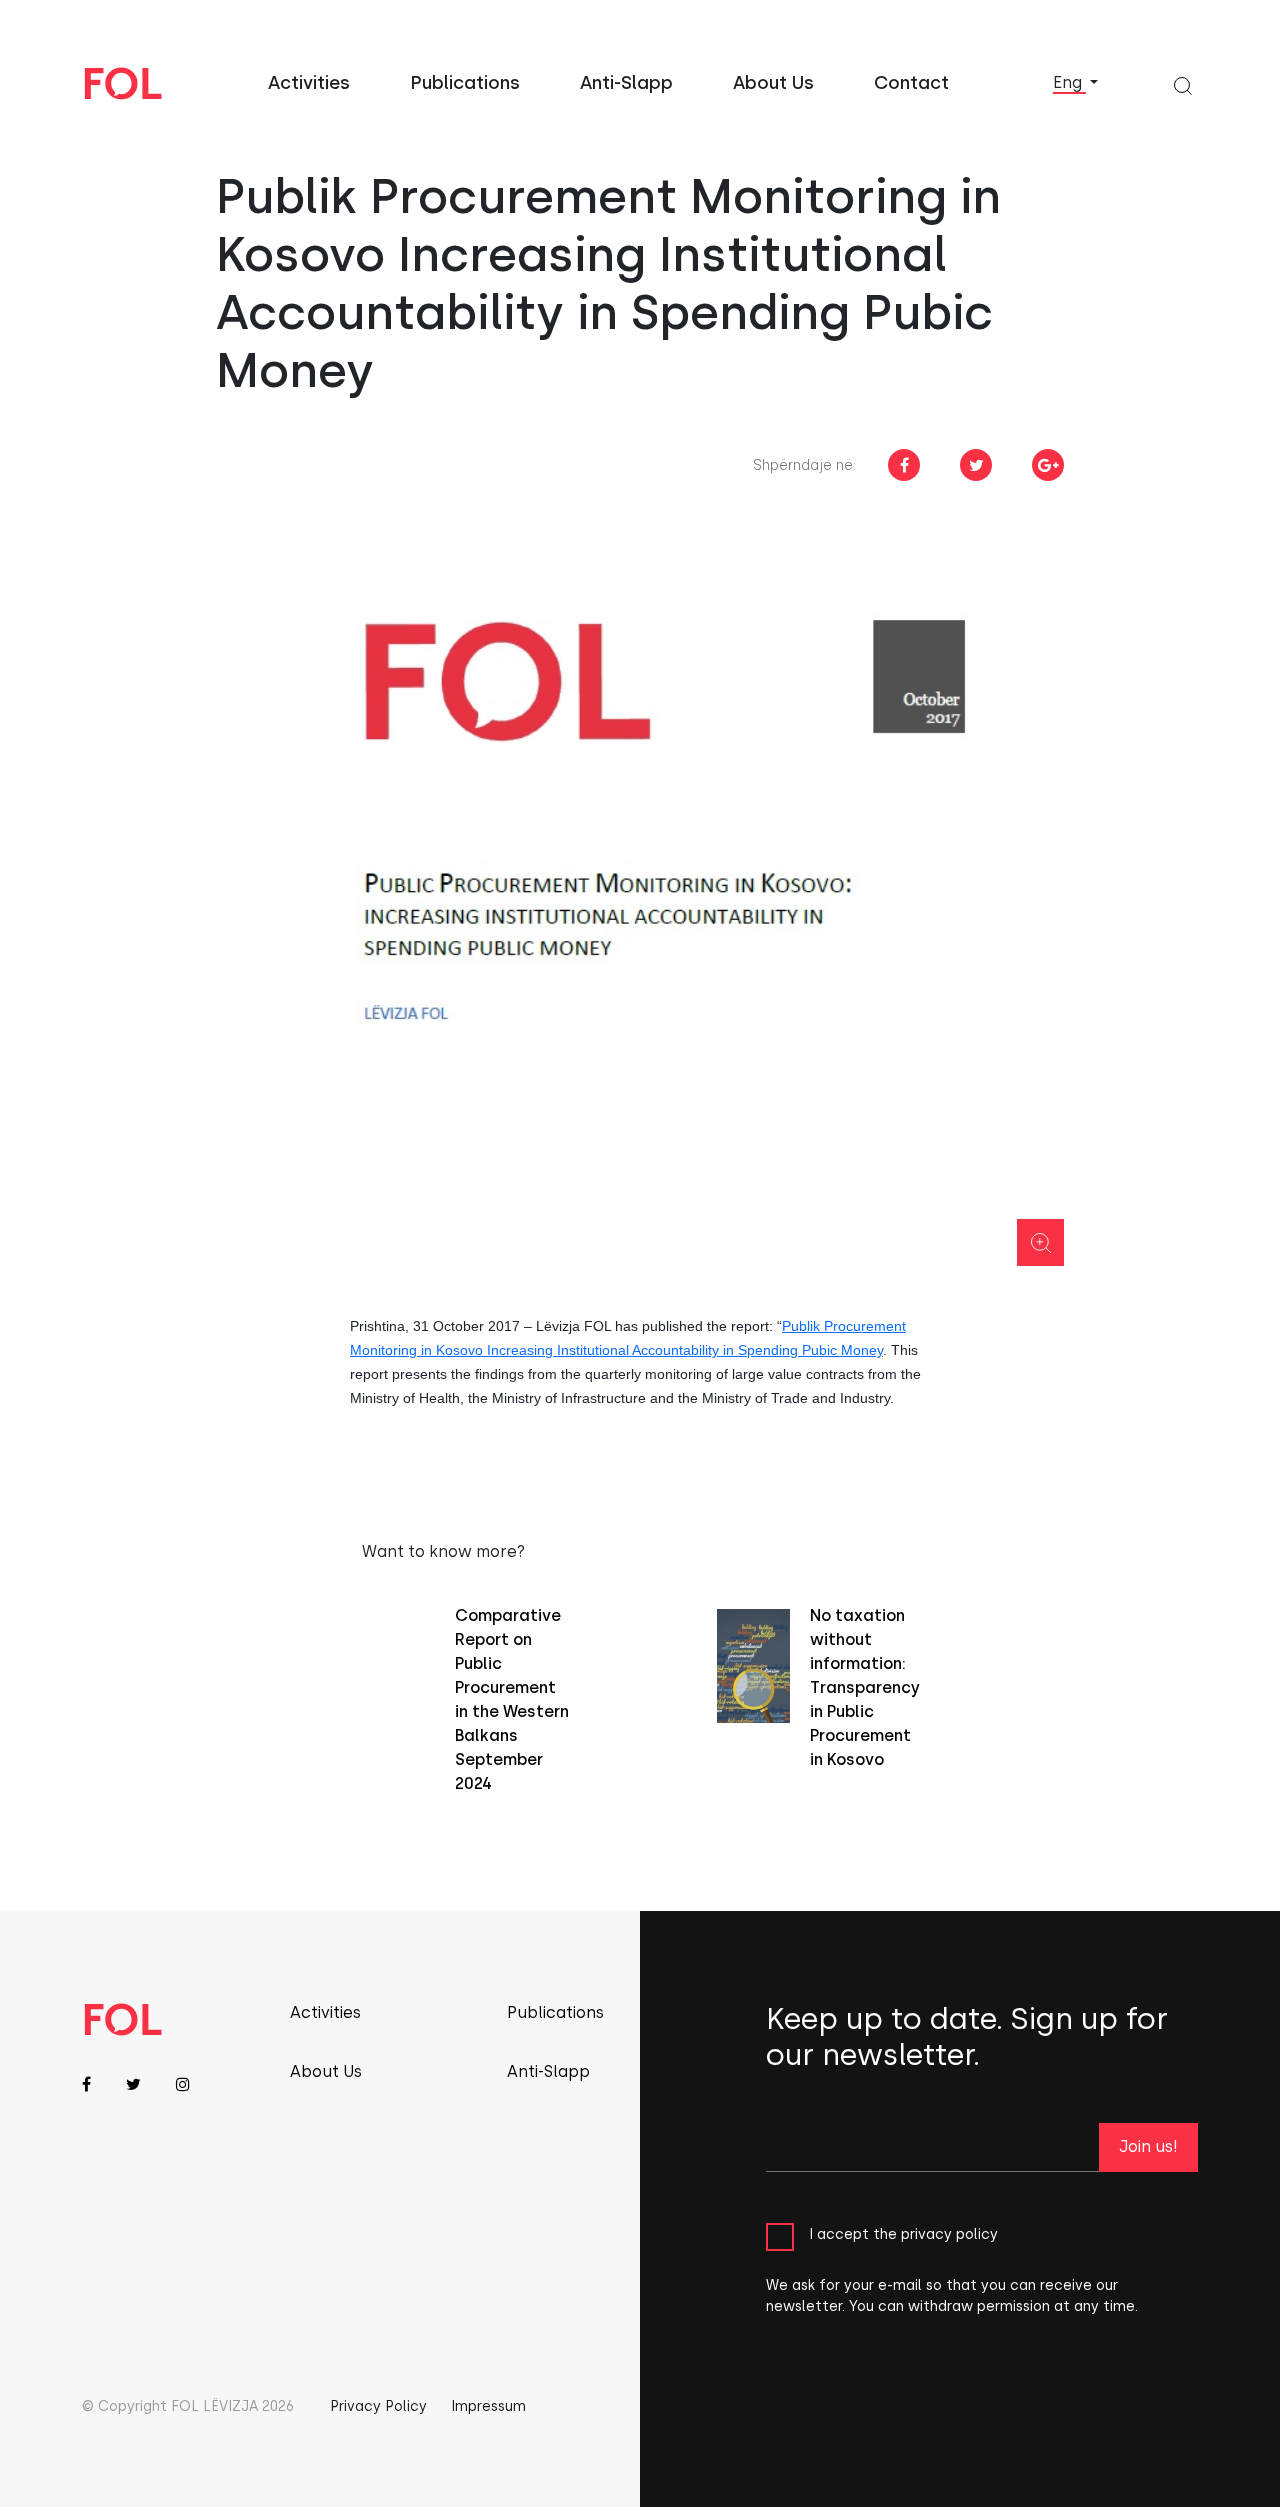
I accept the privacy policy (903, 2234)
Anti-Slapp (626, 83)
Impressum (488, 2406)
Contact (911, 83)
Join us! (1148, 2146)
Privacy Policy (378, 2406)
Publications (465, 83)
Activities (309, 83)
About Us (773, 83)
